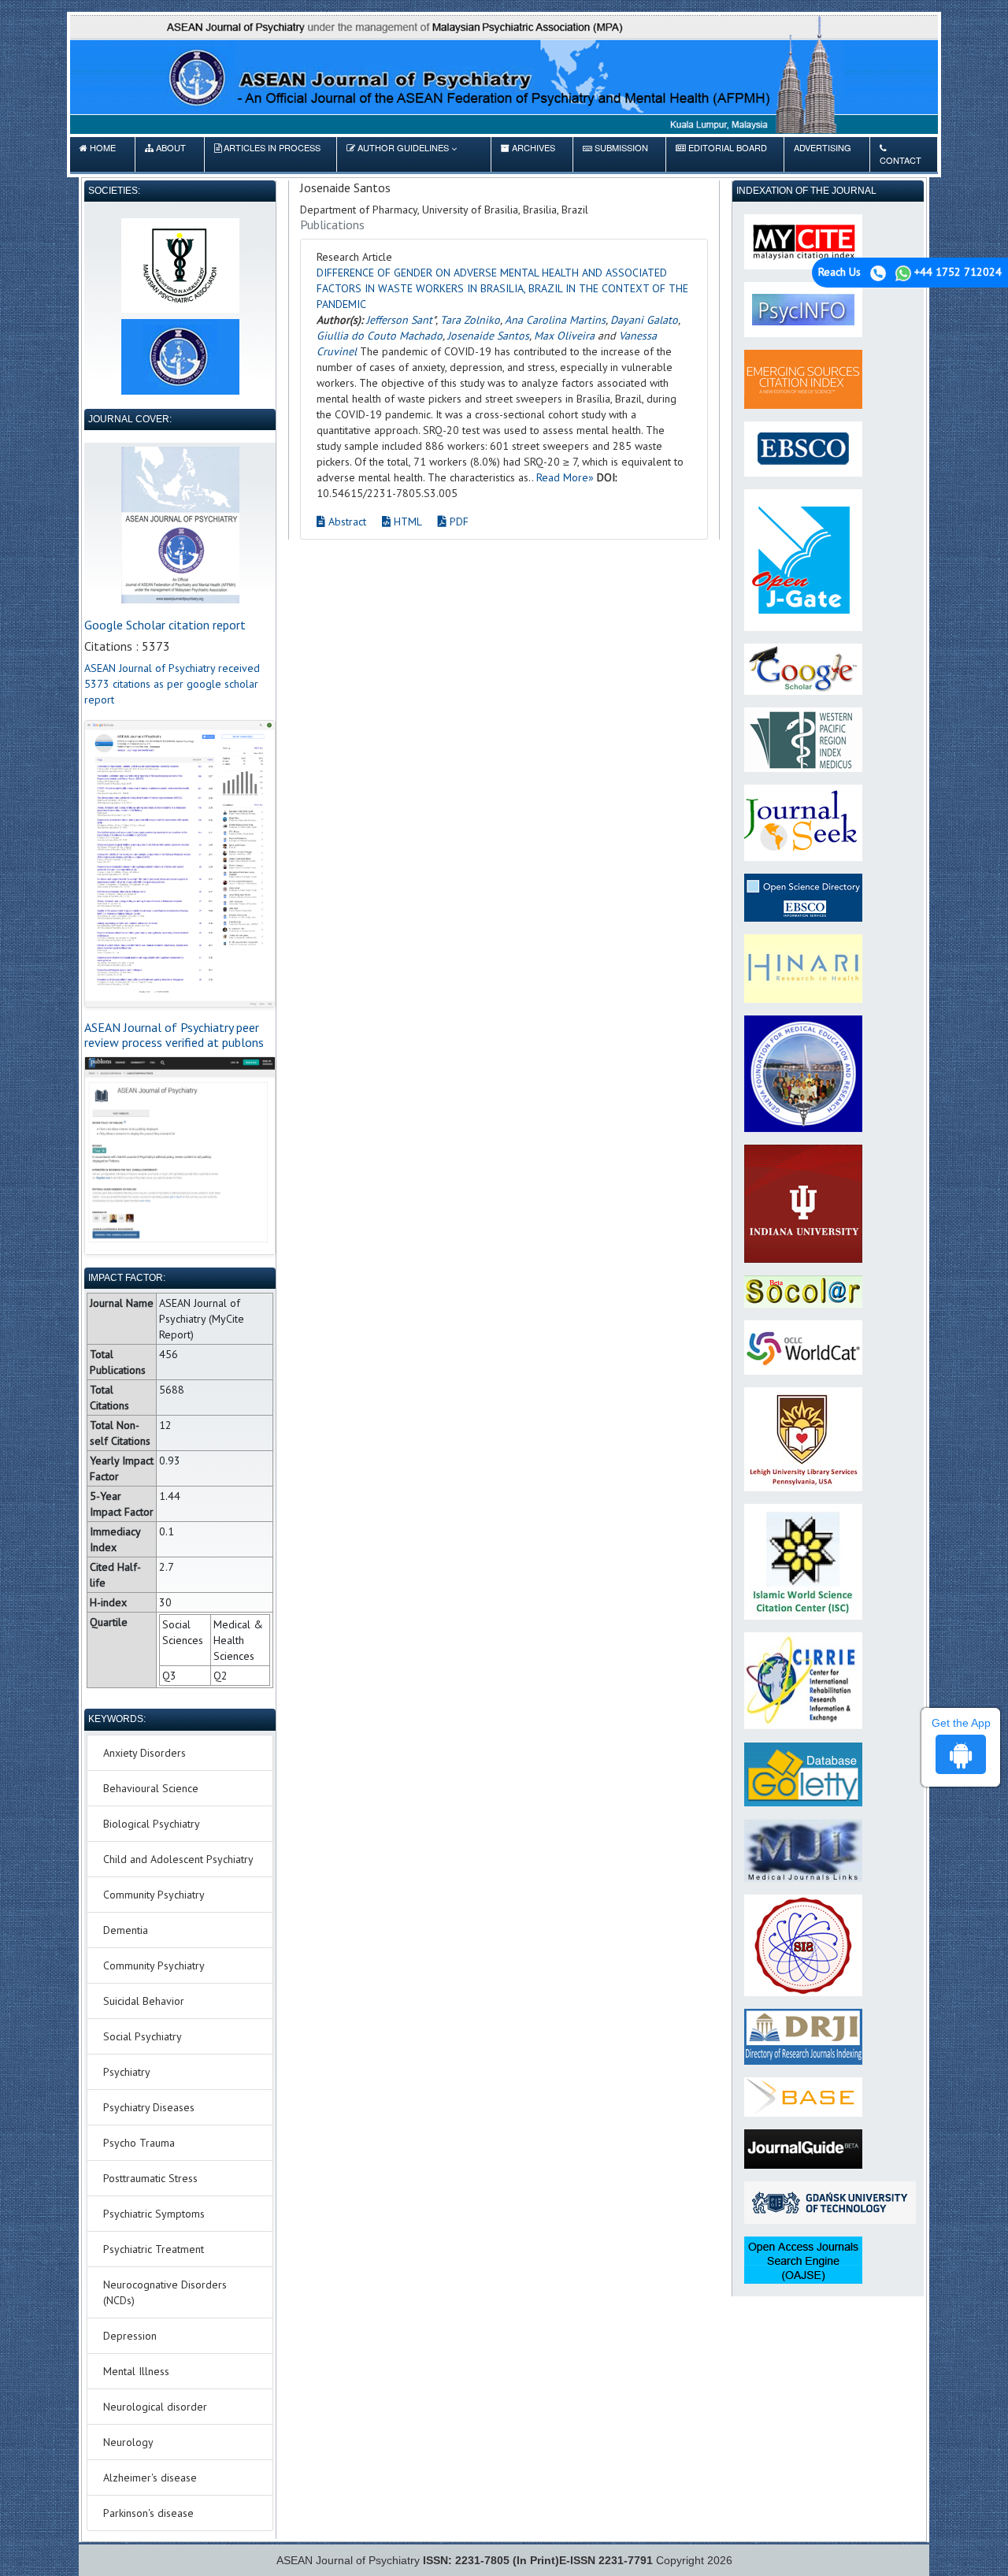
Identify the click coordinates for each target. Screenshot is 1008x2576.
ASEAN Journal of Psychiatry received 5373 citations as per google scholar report (172, 684)
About (165, 154)
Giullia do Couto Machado (380, 336)
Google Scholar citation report (165, 625)
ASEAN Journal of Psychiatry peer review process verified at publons (174, 1035)
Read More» (565, 477)
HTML (406, 522)
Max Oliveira (564, 336)
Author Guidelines (403, 147)
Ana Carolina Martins (555, 320)
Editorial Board (721, 154)
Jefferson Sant (399, 320)
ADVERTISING (823, 154)
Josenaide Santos (488, 336)
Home (98, 154)
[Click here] (180, 863)
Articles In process (267, 154)
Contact (901, 160)
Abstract (346, 522)
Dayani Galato (644, 320)
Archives (528, 154)
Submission (615, 154)
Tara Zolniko (470, 320)
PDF (458, 522)
